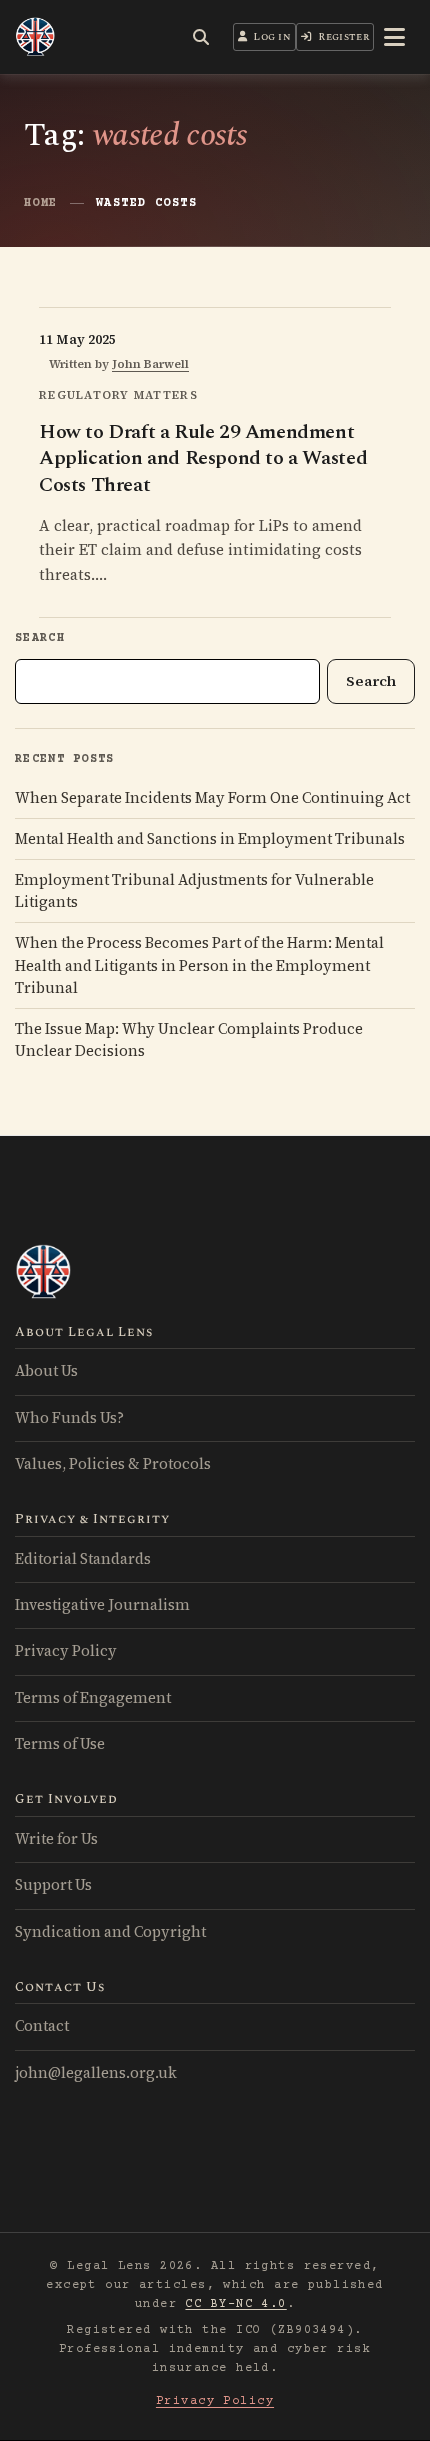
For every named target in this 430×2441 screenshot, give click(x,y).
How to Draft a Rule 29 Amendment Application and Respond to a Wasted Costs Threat (203, 458)
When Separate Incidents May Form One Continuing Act (212, 798)
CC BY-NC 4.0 (235, 2304)
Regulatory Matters (118, 395)
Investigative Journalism (102, 1605)
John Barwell (150, 364)
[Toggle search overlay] (201, 37)
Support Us (53, 1885)
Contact (42, 2026)
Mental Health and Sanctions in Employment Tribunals (210, 839)
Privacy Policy (66, 1651)
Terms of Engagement (93, 1698)
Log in (272, 37)
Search (40, 638)
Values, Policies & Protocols (113, 1464)
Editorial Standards (83, 1559)
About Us (46, 1371)
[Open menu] (394, 37)
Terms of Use (60, 1744)
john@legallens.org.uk (96, 2073)
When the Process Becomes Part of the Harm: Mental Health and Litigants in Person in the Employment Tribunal (199, 965)
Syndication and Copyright (110, 1932)
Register (343, 37)
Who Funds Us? (69, 1418)
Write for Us (56, 1839)
